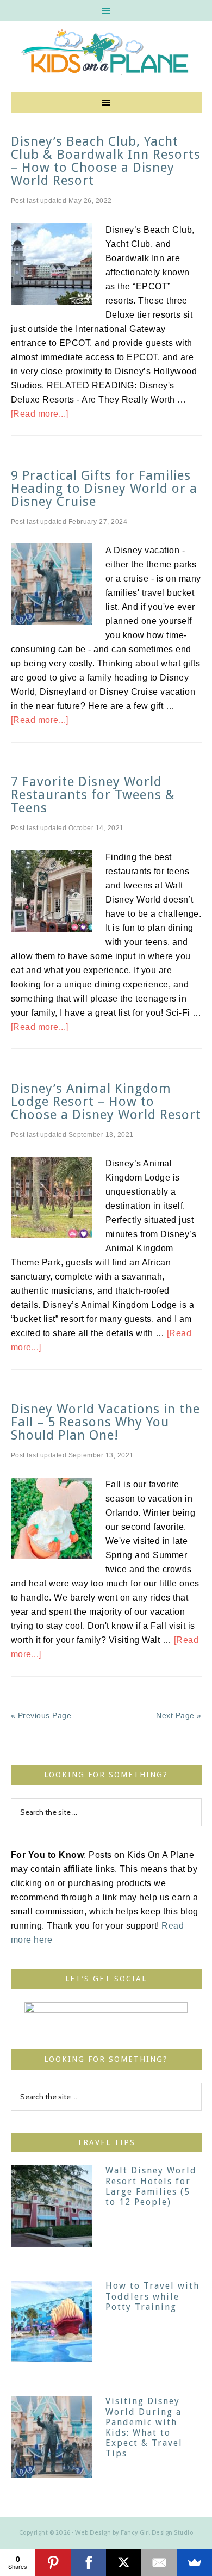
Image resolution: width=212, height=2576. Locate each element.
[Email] (159, 2562)
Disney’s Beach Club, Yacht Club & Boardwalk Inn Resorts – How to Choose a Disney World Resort (106, 161)
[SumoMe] (194, 2562)
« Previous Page (41, 1715)
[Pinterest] (53, 2562)
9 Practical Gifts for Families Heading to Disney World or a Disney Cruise (104, 489)
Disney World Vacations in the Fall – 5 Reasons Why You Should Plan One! (105, 1422)
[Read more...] (40, 414)
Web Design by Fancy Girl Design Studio (134, 2532)
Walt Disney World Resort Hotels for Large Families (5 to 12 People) (151, 2186)
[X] (124, 2562)
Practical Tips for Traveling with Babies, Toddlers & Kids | (106, 54)
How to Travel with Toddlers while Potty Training (152, 2296)
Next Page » (179, 1715)
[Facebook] (88, 2562)
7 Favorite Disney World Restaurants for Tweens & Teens (93, 795)
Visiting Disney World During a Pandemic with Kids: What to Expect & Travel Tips (144, 2427)
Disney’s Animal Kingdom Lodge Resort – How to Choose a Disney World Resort (106, 1102)
